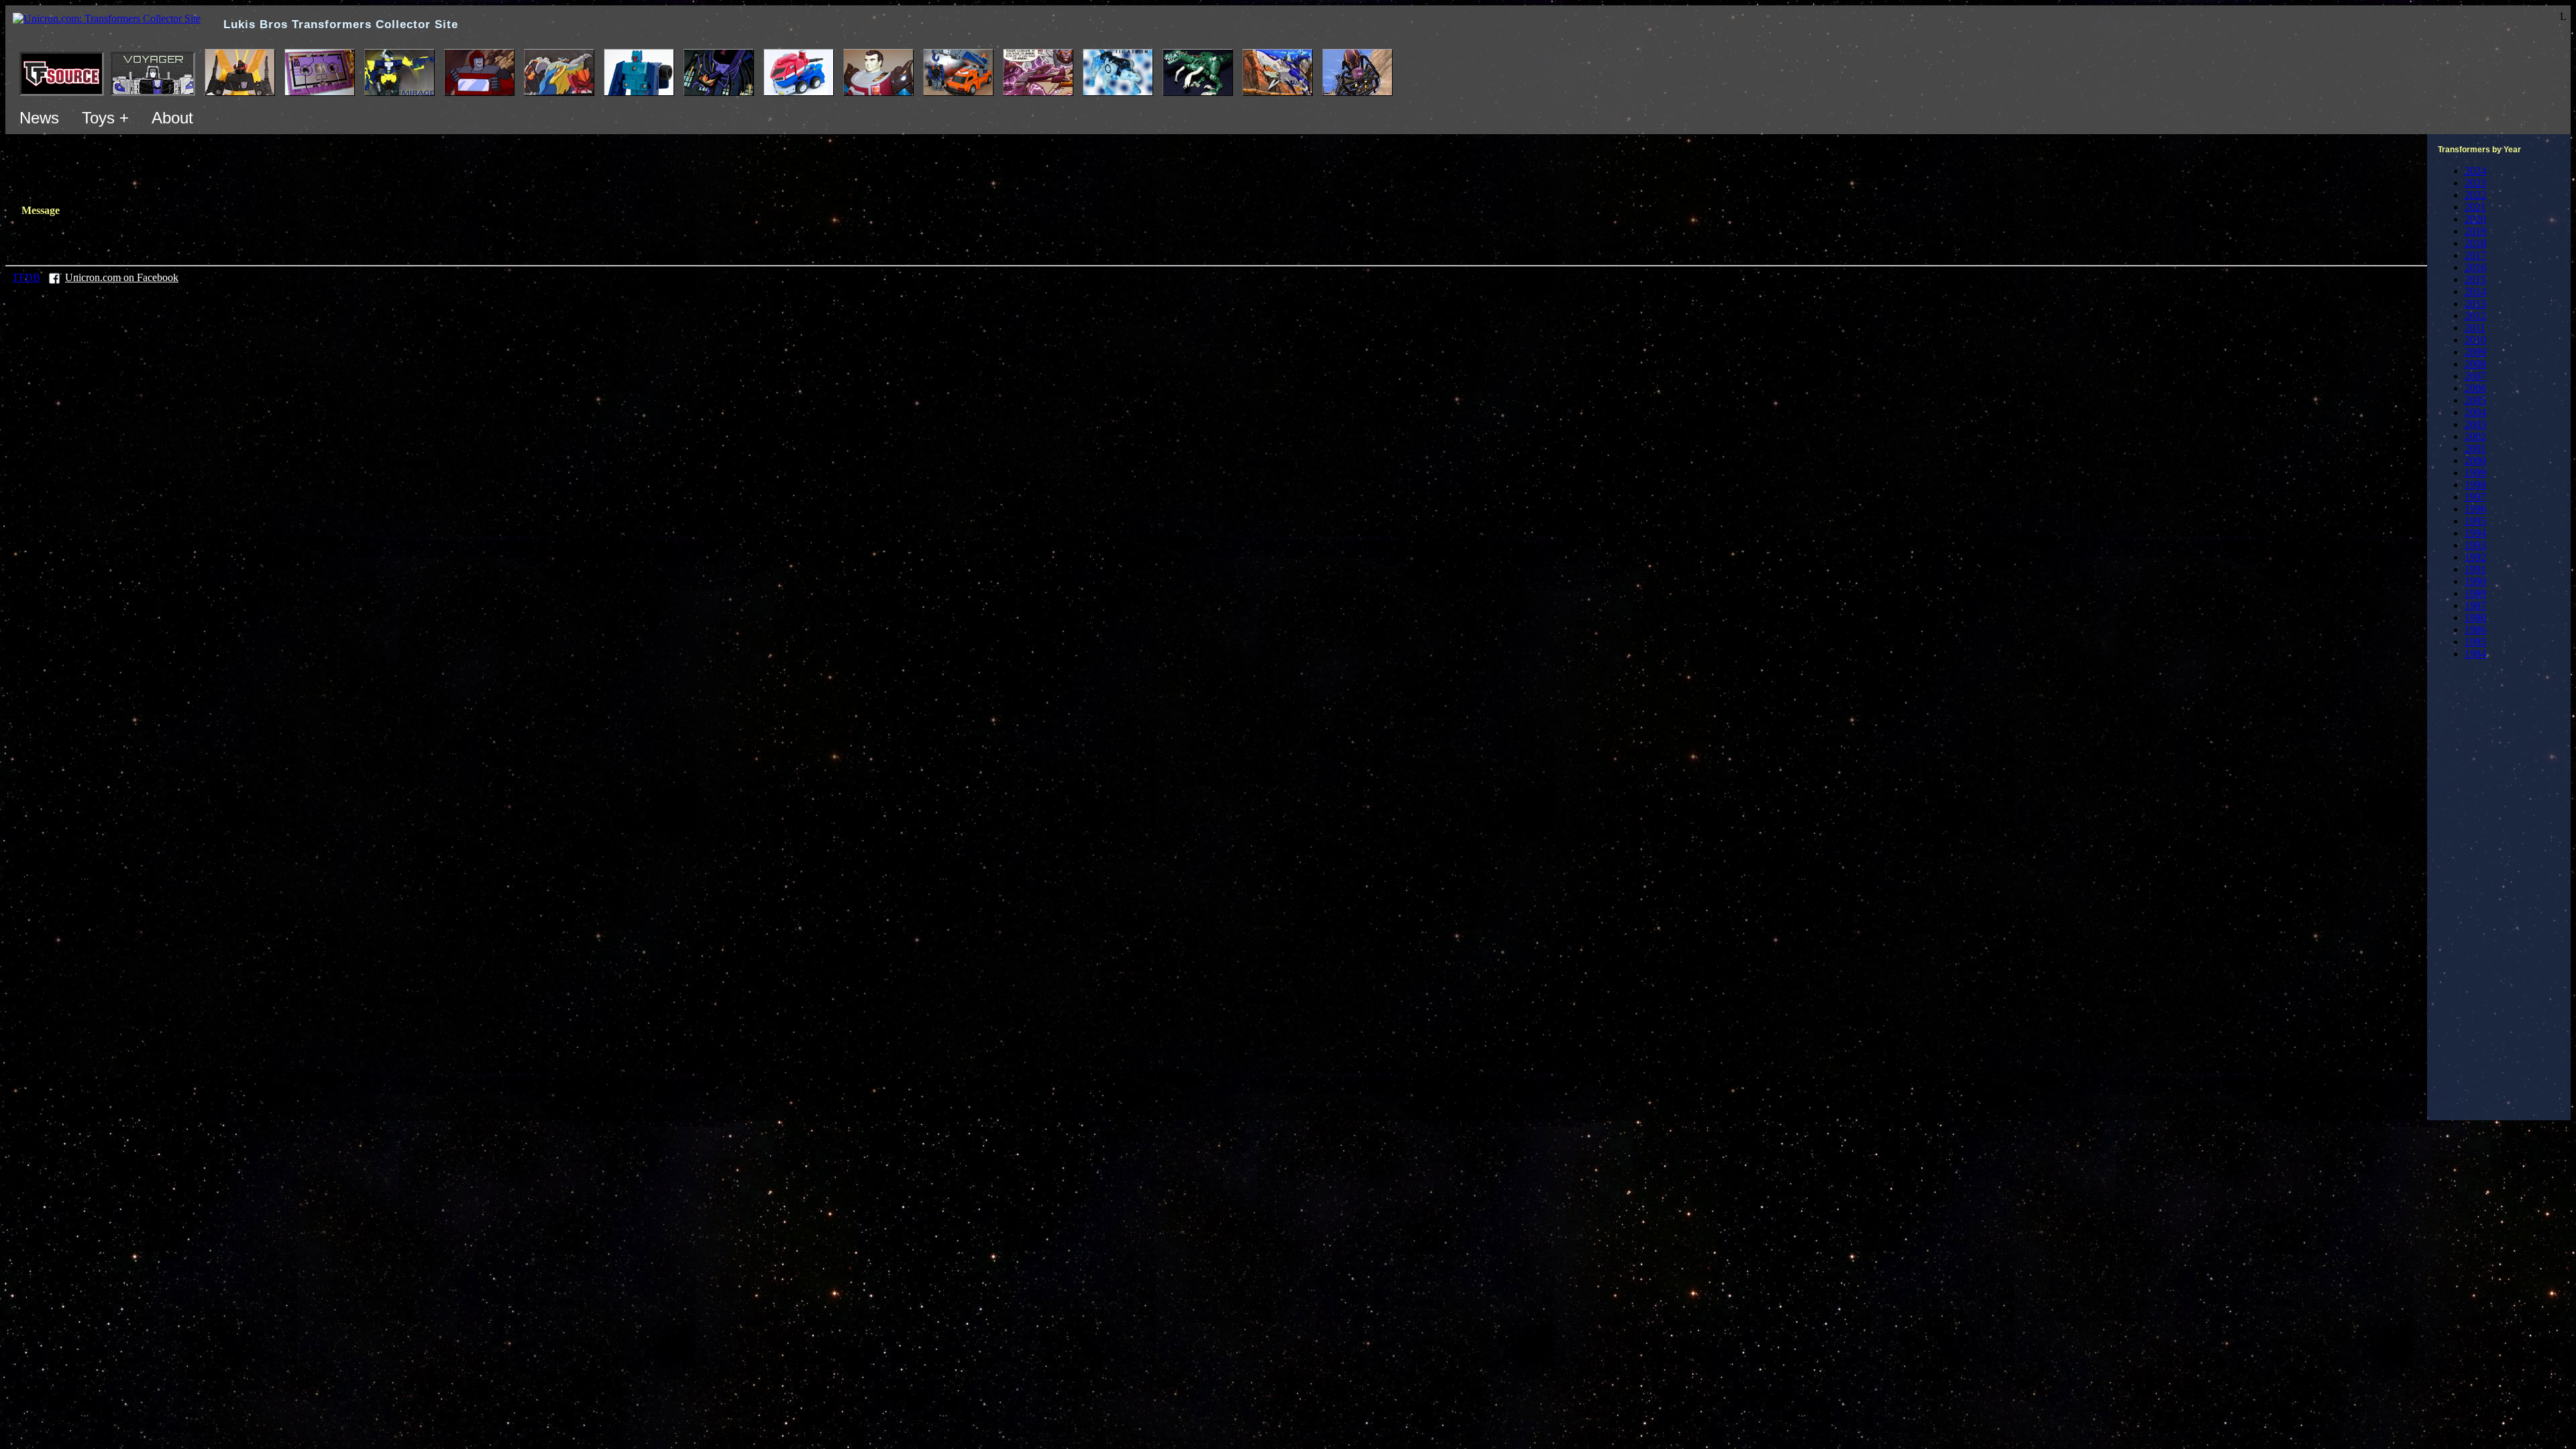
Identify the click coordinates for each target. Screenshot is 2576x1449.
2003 (2475, 424)
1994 (2475, 533)
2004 (2475, 412)
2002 (2475, 436)
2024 (2475, 171)
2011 (2475, 328)
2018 (2475, 243)
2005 (2475, 400)
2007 (2475, 376)
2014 (2475, 291)
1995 (2475, 521)
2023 (2475, 183)
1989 (2475, 593)
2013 (2475, 304)
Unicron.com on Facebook (122, 277)
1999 (2475, 473)
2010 (2475, 340)
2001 (2475, 448)
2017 (2475, 255)
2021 (2475, 207)
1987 (2475, 605)
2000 (2475, 461)
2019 (2475, 231)
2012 (2475, 316)
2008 (2475, 364)
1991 (2475, 569)
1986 (2475, 630)
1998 (2475, 485)
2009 (2475, 352)
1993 (2475, 545)
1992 (2475, 557)
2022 (2475, 195)
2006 (2475, 388)
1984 (2475, 654)
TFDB (26, 277)
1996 (2475, 509)
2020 (2475, 219)
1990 (2475, 581)
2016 (2475, 267)
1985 (2475, 642)
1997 (2475, 497)
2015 (2475, 279)
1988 (2475, 618)
